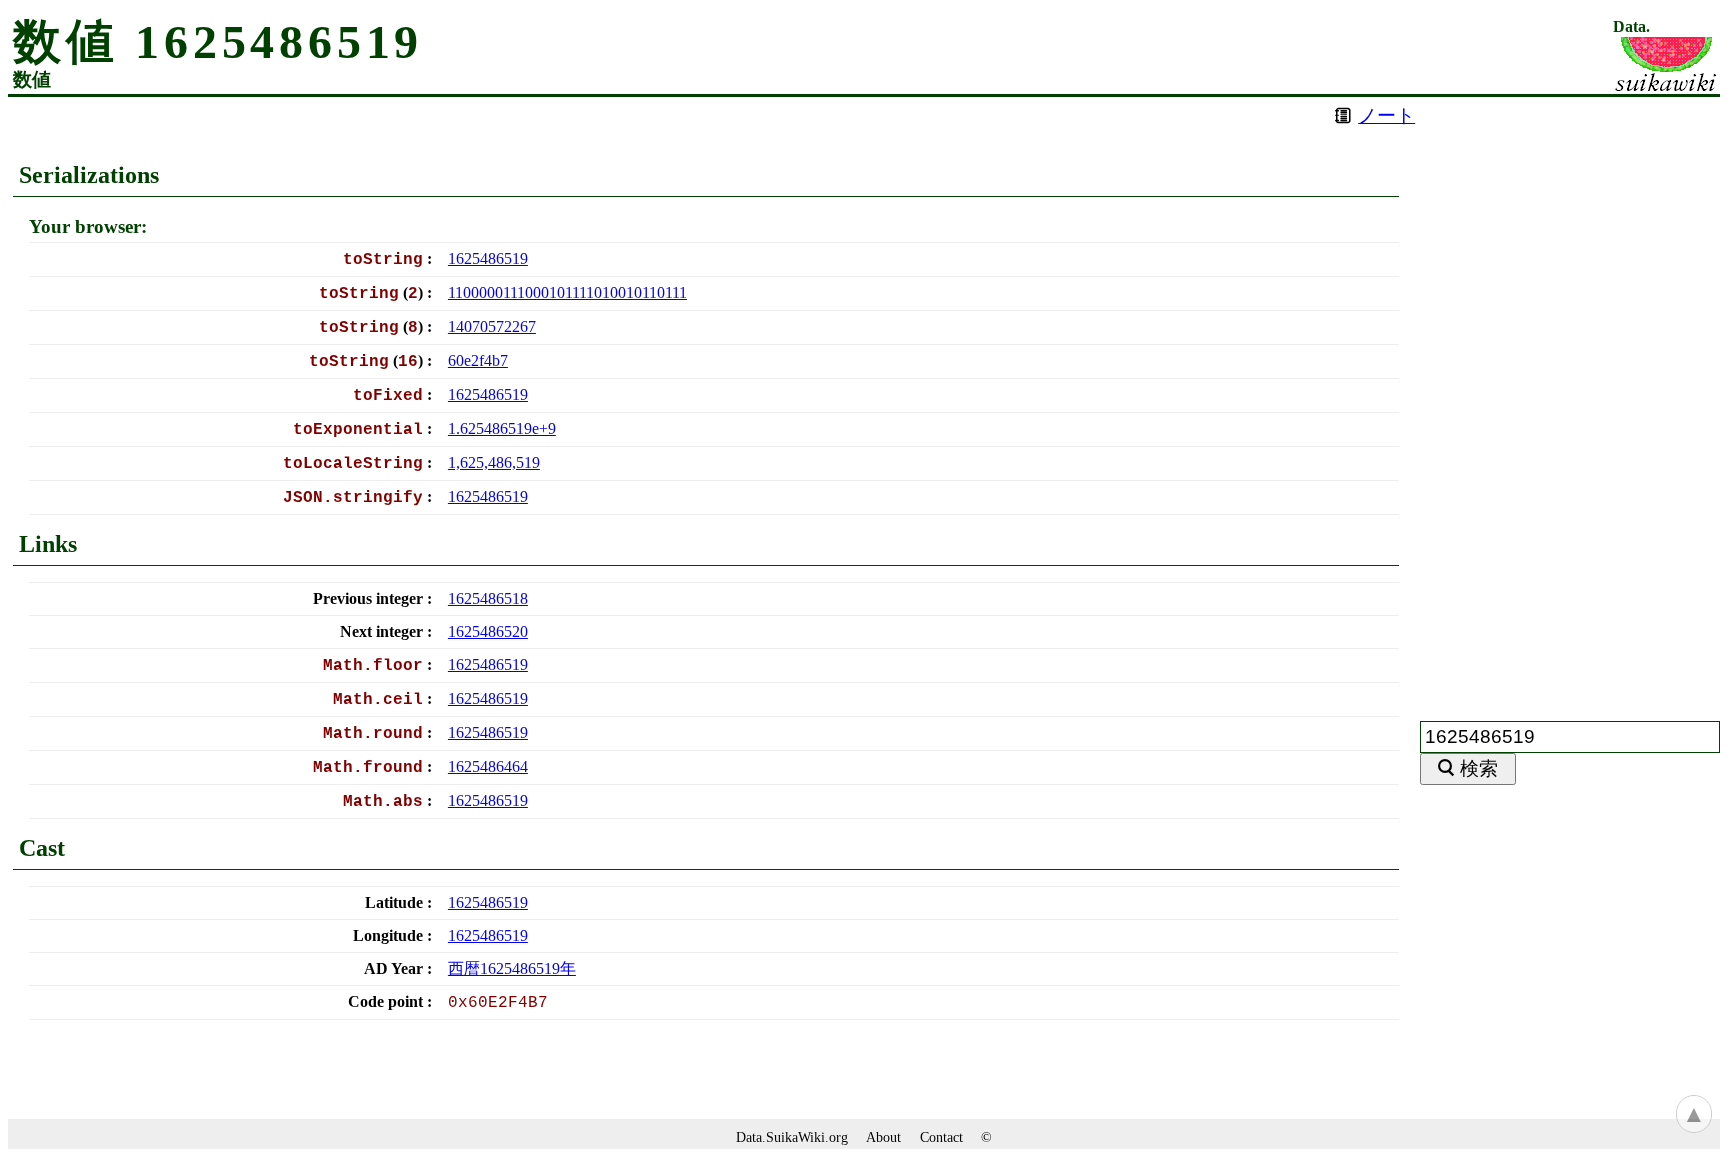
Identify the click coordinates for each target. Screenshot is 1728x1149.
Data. (1631, 27)
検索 (1479, 768)
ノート (1386, 115)
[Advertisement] (1570, 397)
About (883, 1137)
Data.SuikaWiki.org (792, 1137)
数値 (32, 79)
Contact (941, 1137)
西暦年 (512, 968)
